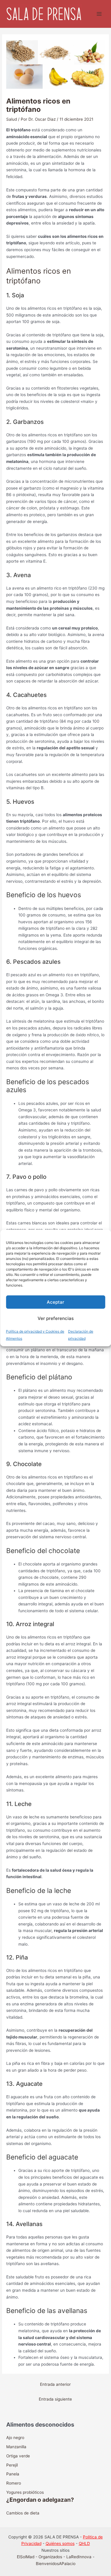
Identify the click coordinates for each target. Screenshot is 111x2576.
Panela (13, 2474)
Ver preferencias (56, 1318)
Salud (12, 119)
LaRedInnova (79, 2557)
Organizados (50, 2557)
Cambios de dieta (23, 2513)
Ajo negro (15, 2438)
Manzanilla (16, 2447)
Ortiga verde (18, 2456)
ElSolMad (26, 2557)
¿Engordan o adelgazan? (40, 2500)
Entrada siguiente (55, 2399)
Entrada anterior (55, 2384)
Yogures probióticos (25, 2492)
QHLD (84, 2543)
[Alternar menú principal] (99, 14)
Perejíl (12, 2465)
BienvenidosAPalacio (56, 2564)
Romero (14, 2483)
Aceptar (55, 1302)
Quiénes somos (60, 2543)
